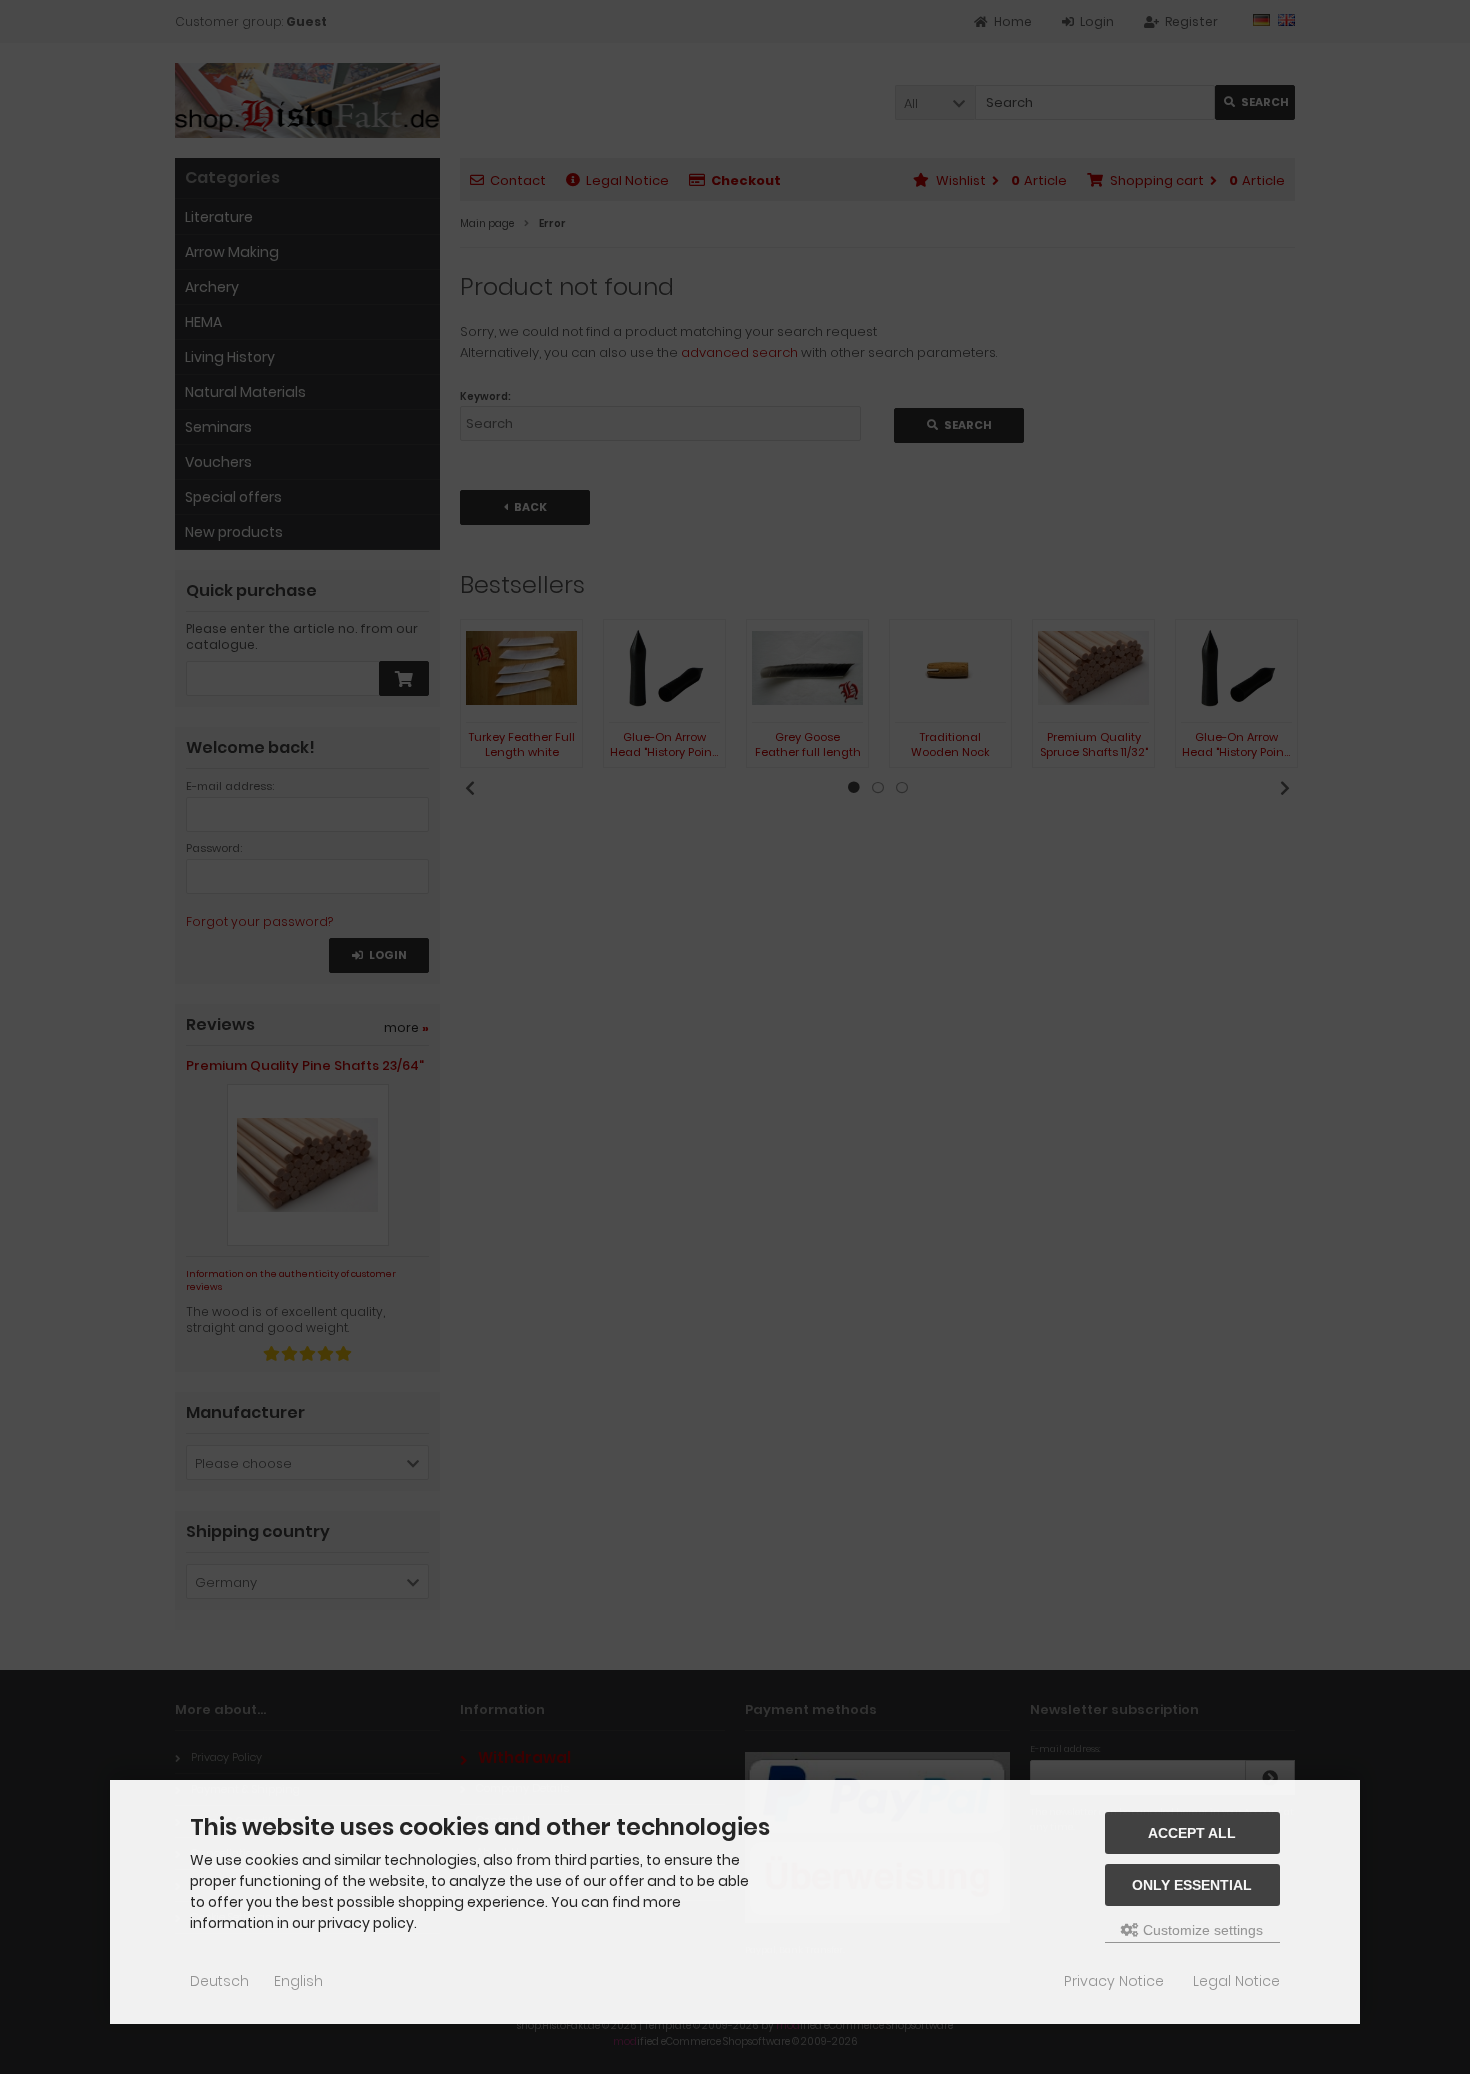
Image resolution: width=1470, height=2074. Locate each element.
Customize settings (1201, 1930)
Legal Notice (1236, 1981)
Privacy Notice (1114, 1981)
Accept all (1192, 1833)
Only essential (1192, 1885)
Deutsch (219, 1981)
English (298, 1981)
